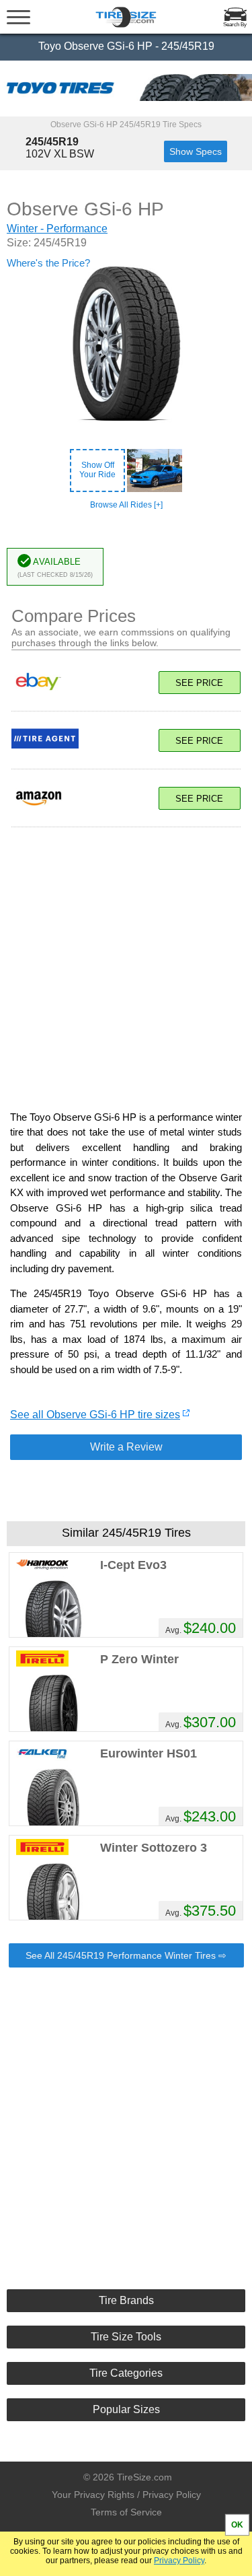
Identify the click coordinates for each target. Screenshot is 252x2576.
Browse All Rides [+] (126, 505)
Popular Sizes (126, 2409)
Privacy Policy (179, 2561)
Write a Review (126, 1447)
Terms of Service (126, 2512)
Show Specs (196, 151)
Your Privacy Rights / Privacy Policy (126, 2495)
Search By (235, 25)
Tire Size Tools (126, 2337)
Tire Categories (126, 2373)
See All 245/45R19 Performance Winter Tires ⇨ (126, 1955)
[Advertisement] (126, 962)
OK (237, 2525)
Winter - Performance (57, 229)
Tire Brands (126, 2300)
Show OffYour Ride (97, 470)
